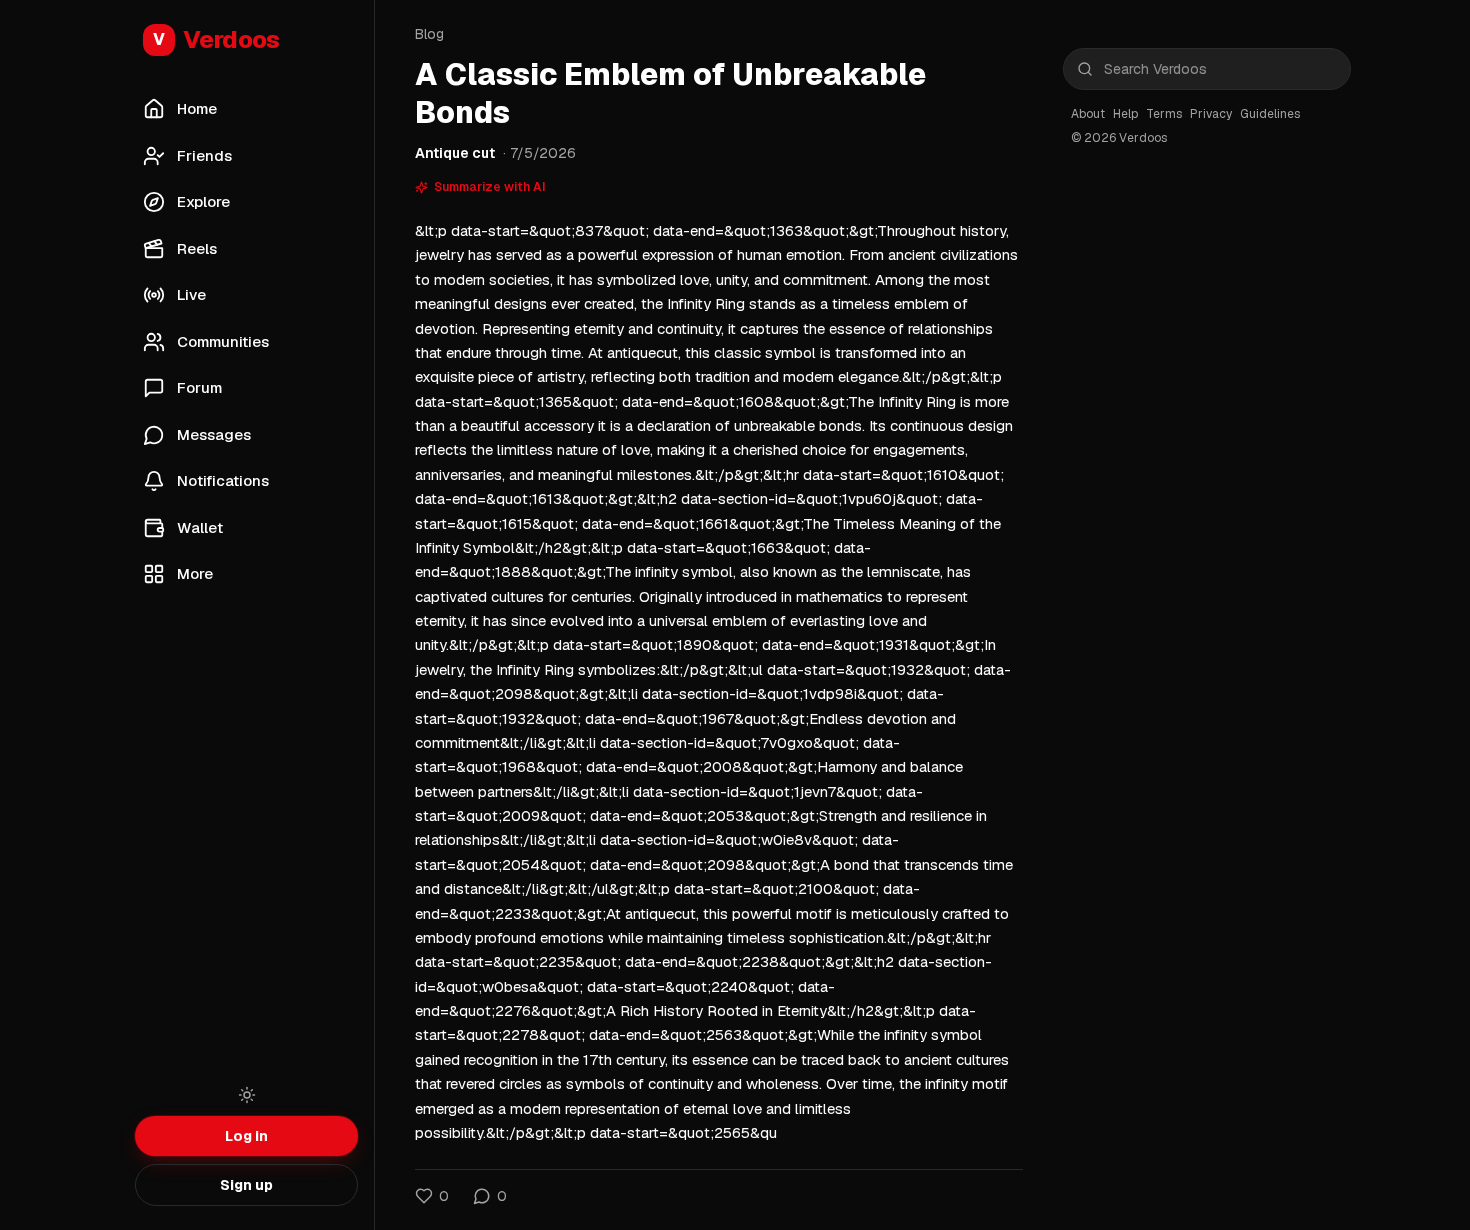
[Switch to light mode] (247, 1095)
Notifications (223, 480)
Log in (246, 1136)
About (1088, 114)
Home (197, 108)
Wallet (200, 527)
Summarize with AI (490, 187)
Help (1125, 114)
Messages (214, 434)
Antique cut (455, 153)
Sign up (246, 1185)
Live (191, 294)
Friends (204, 155)
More (195, 573)
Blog (429, 34)
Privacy (1211, 114)
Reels (197, 248)
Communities (223, 341)
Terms (1164, 114)
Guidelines (1270, 114)
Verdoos (216, 39)
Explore (203, 201)
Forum (199, 387)
